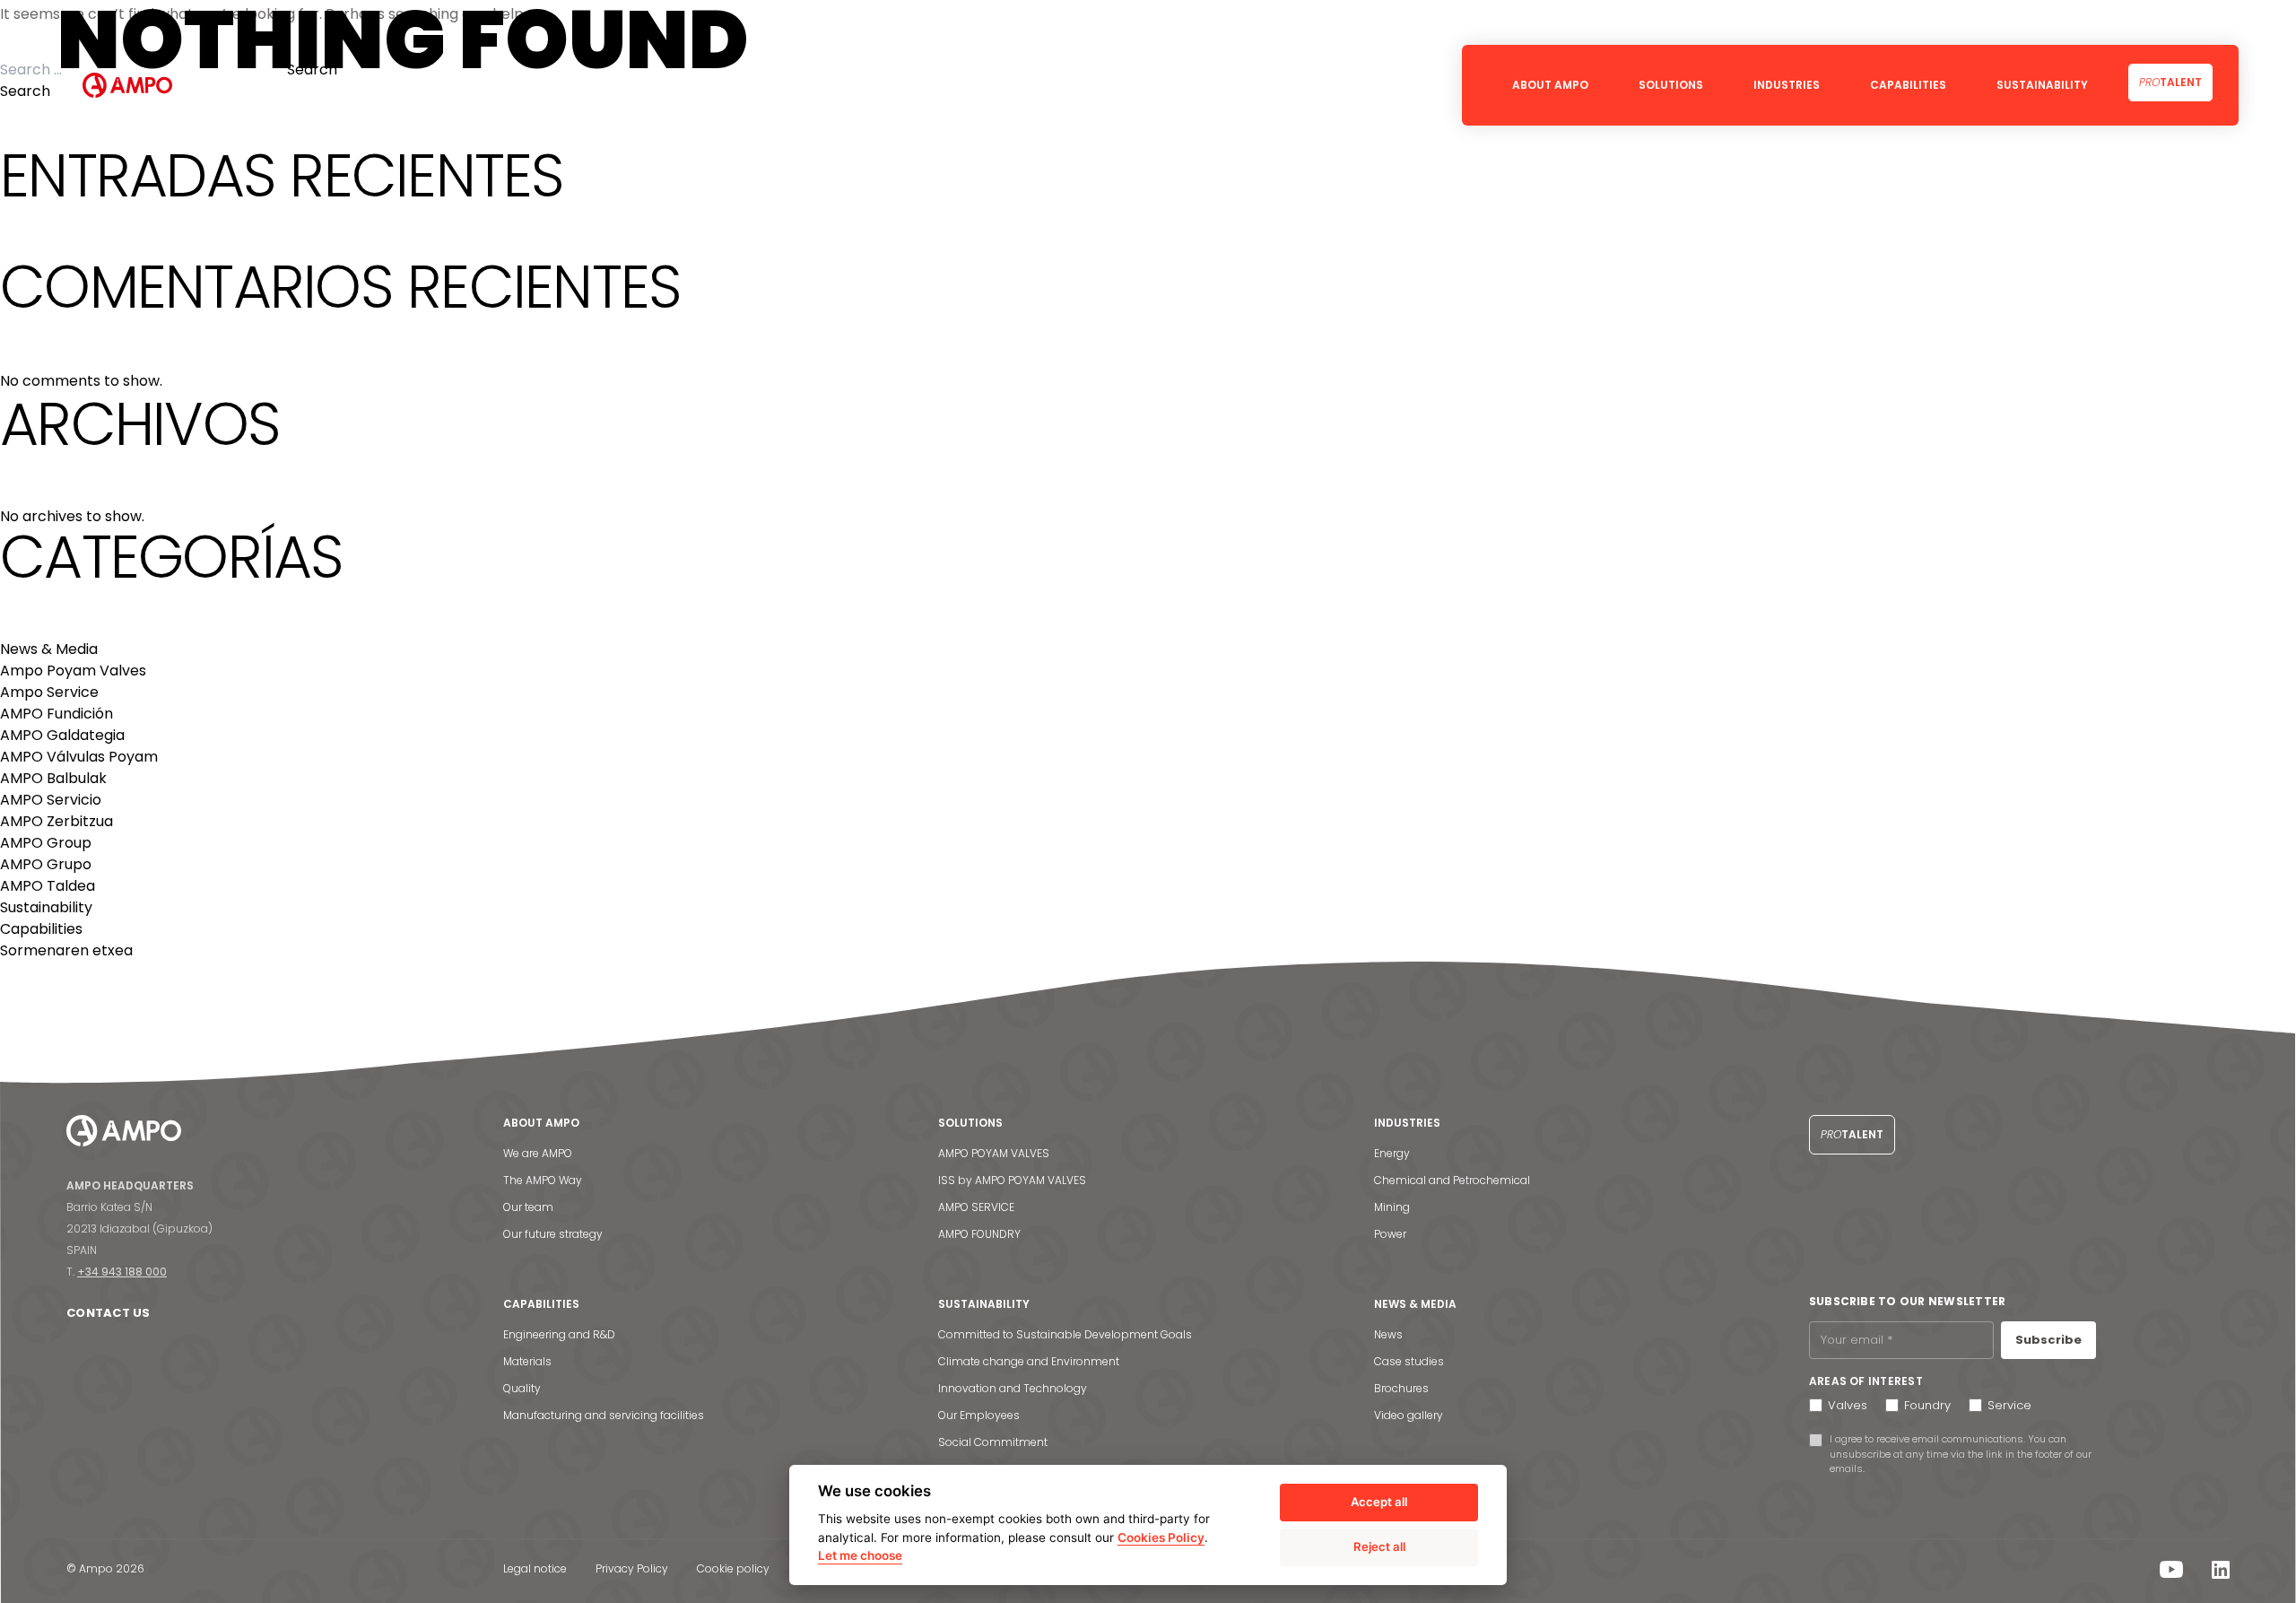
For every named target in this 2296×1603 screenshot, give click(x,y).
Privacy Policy (632, 1568)
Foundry (1927, 1405)
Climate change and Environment (1029, 1361)
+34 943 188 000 (122, 1272)
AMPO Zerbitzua (57, 821)
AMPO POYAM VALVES (994, 1153)
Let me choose (860, 1555)
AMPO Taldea (48, 886)
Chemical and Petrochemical (1452, 1180)
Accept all (1379, 1502)
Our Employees (979, 1415)
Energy (1392, 1153)
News (1388, 1334)
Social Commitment (993, 1442)
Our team (528, 1207)
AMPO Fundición (57, 714)
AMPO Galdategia (62, 735)
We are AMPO (538, 1153)
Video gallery (1409, 1415)
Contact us (109, 1313)
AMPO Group (46, 843)
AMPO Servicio (51, 800)
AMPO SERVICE (976, 1207)
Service (2009, 1405)
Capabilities (41, 929)
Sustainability (46, 907)
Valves (1848, 1405)
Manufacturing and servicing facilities (604, 1415)
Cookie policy (733, 1568)
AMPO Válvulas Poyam (79, 757)
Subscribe (2048, 1340)
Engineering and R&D (559, 1334)
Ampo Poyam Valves (73, 671)
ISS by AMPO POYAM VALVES (1012, 1180)
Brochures (1401, 1388)
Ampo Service (49, 692)
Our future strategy (553, 1234)
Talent (2170, 82)
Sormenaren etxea (66, 950)
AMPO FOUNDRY (979, 1234)
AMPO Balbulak (53, 778)
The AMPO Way (543, 1180)
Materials (527, 1361)
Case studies (1409, 1361)
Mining (1392, 1207)
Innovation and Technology (1013, 1388)
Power (1390, 1234)
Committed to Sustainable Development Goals (1065, 1334)
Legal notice (535, 1568)
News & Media (49, 649)
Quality (522, 1388)
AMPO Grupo (46, 864)
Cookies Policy (1161, 1538)
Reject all (1379, 1546)
